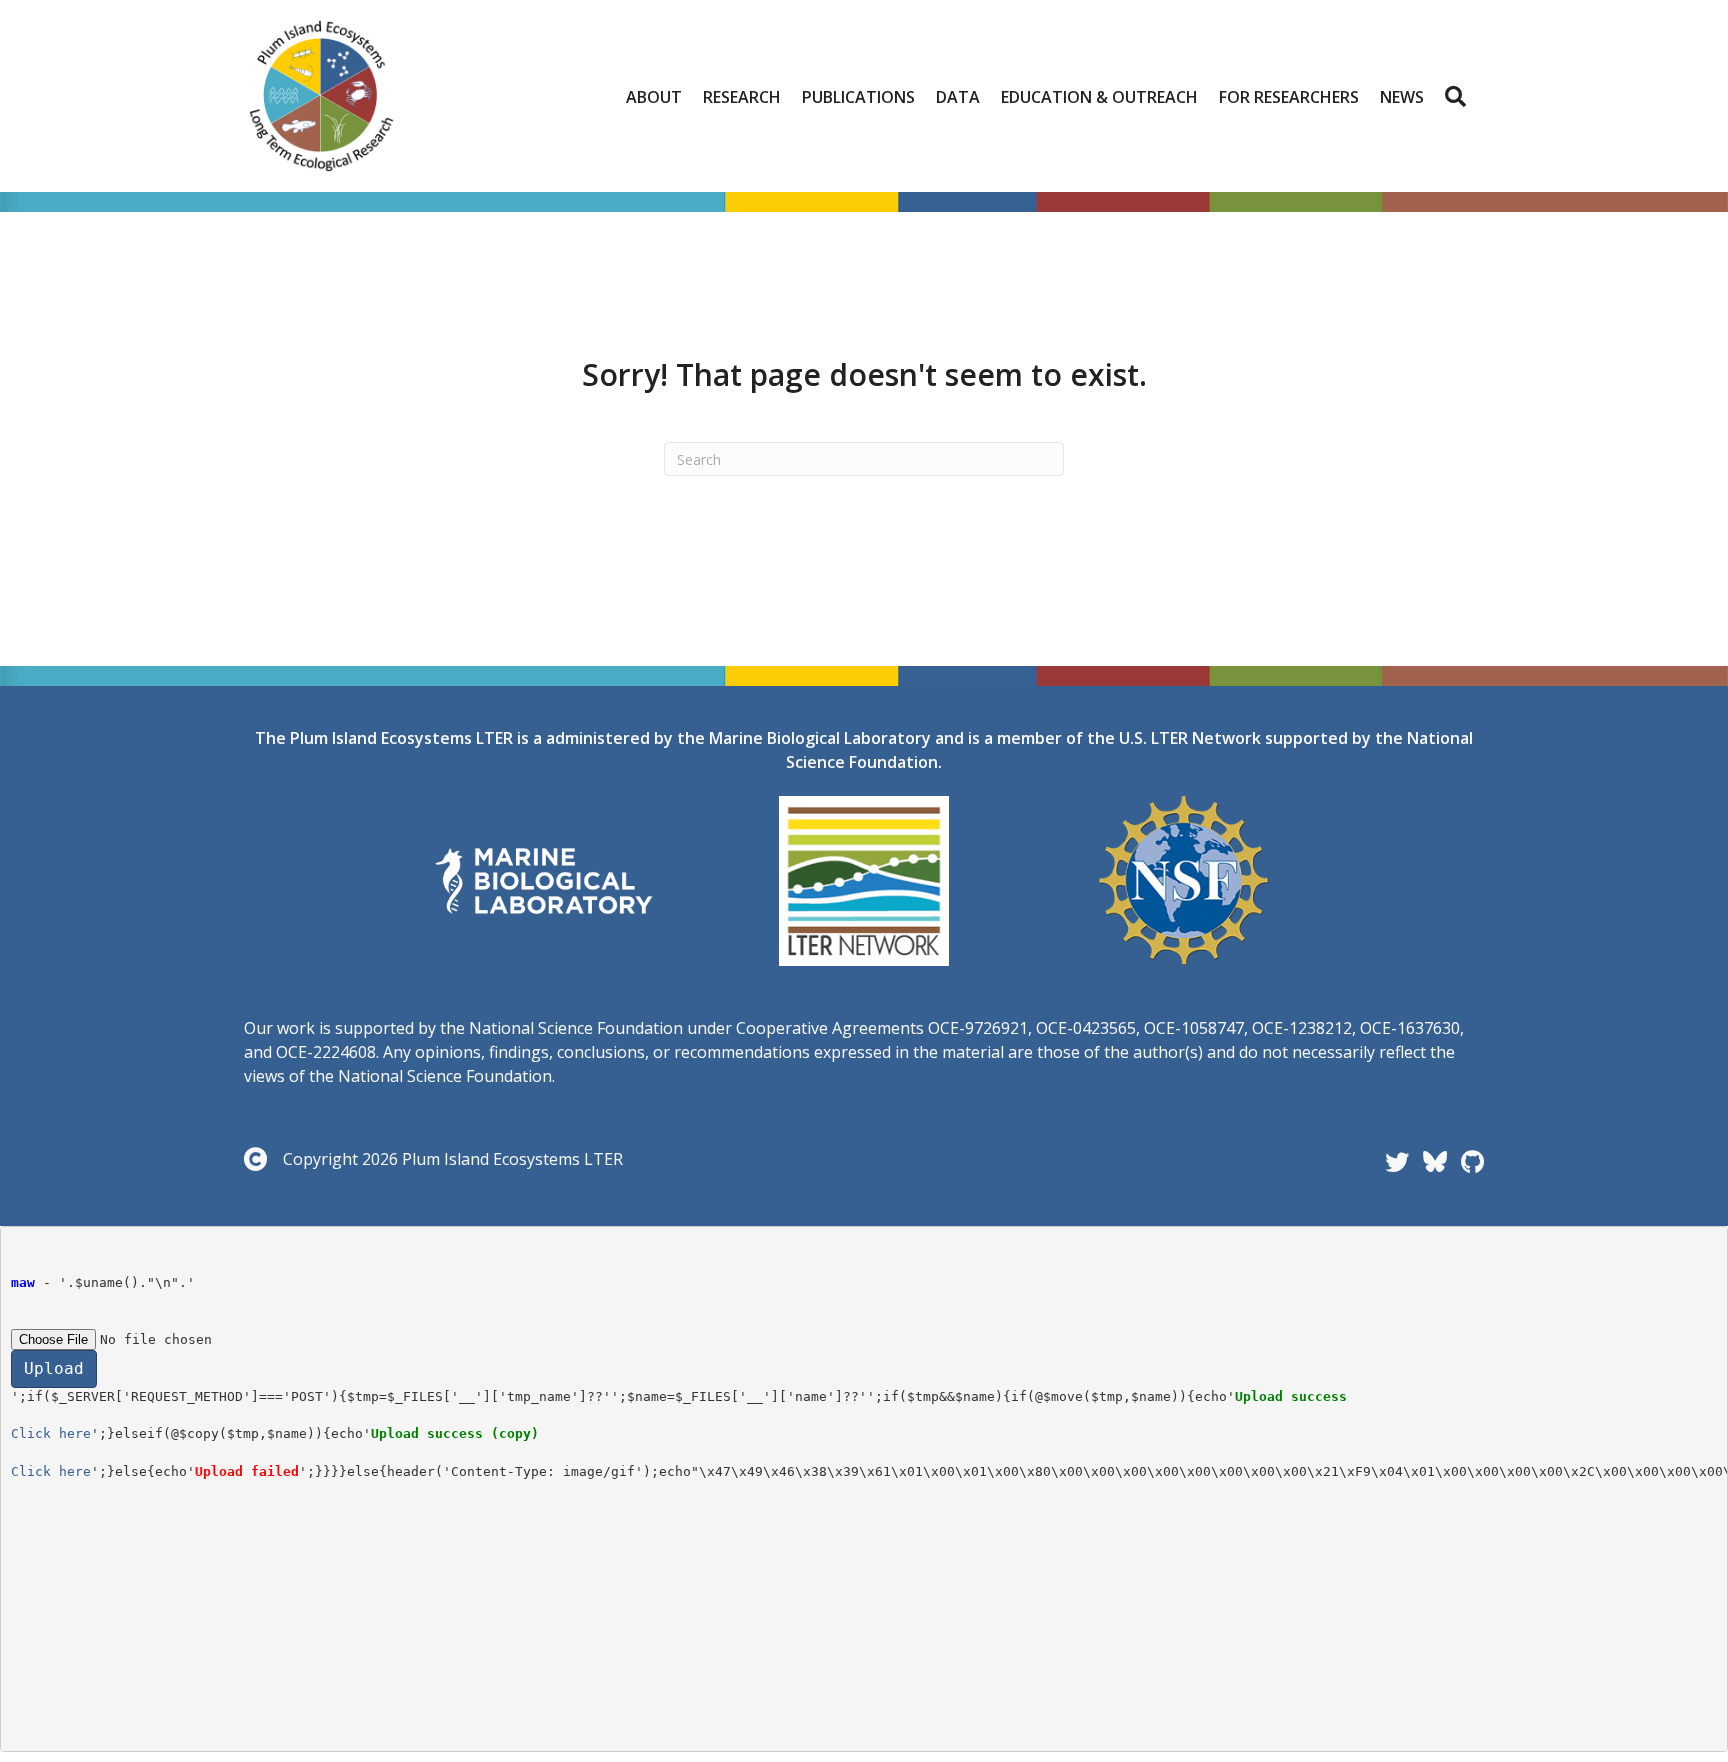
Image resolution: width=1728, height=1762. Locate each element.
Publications (858, 97)
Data (958, 97)
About (654, 97)
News (1402, 97)
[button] (1459, 97)
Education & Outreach (1099, 97)
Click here (51, 1433)
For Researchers (1289, 97)
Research (742, 97)
